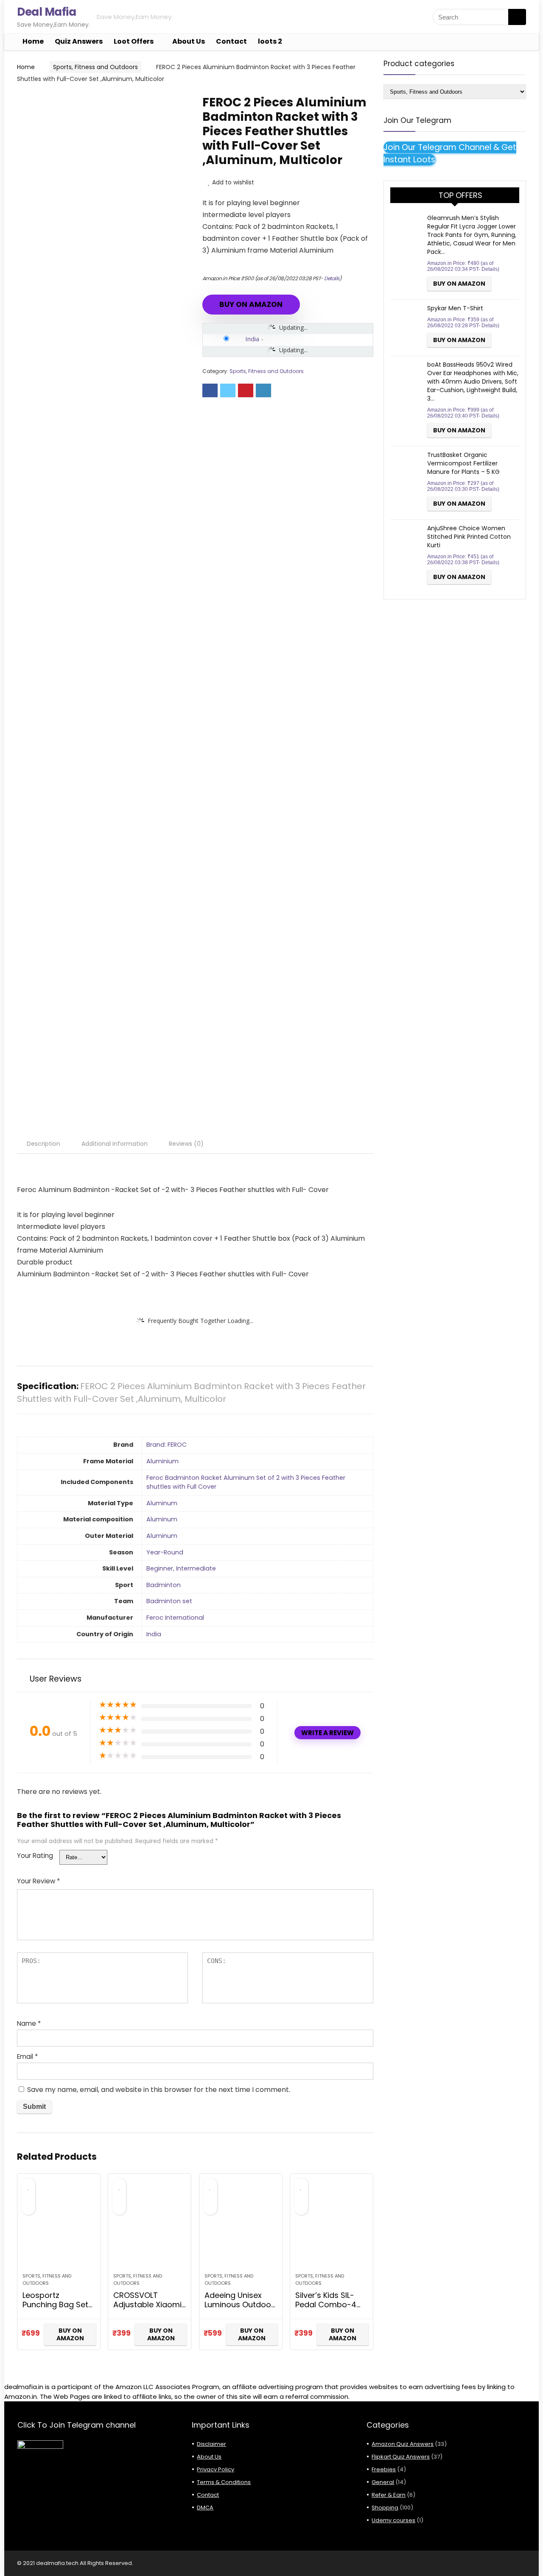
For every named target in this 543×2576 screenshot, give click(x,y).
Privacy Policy (216, 2469)
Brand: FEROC (167, 1445)
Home (33, 41)
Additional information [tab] (115, 1144)
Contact (231, 41)
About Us (189, 41)
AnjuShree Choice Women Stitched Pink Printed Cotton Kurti (469, 537)
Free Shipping (52, 102)
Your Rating (35, 1856)
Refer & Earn (389, 2495)
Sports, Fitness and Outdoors (95, 67)
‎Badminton (164, 1585)
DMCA (205, 2508)
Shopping (385, 2508)
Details (332, 278)
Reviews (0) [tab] (186, 1144)
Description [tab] (43, 1144)
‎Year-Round (165, 1552)
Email (27, 2057)
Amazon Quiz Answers (403, 2444)
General (383, 2482)
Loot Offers (134, 41)
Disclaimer (211, 2444)
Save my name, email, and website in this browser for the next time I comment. (159, 2090)
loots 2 (270, 41)
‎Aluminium (162, 1461)
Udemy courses (393, 2520)
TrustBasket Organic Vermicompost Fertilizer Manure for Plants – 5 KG (463, 463)
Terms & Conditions (224, 2482)
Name (29, 2023)
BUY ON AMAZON (251, 304)
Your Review (38, 1881)
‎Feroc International (175, 1618)
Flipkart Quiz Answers (401, 2457)
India (252, 339)
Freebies (384, 2469)
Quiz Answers (79, 41)
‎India (154, 1634)
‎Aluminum (162, 1503)
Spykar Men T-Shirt (455, 308)
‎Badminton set (169, 1601)
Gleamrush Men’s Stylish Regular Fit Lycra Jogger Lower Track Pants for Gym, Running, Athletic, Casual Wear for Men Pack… (472, 235)
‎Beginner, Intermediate (181, 1568)
